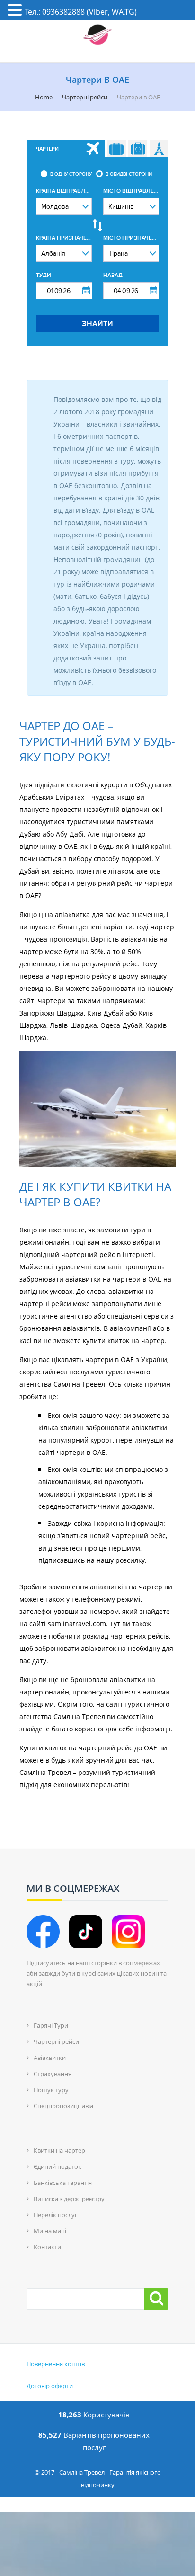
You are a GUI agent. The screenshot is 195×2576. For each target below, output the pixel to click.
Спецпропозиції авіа (63, 2106)
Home (44, 97)
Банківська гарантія (63, 2183)
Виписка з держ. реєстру (69, 2199)
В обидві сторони (129, 174)
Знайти (97, 324)
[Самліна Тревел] (97, 35)
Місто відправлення (131, 191)
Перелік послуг (56, 2215)
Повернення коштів (56, 2364)
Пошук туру (51, 2090)
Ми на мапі (50, 2231)
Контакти (47, 2247)
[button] (16, 11)
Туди (44, 275)
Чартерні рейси (85, 97)
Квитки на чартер (59, 2150)
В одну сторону (71, 174)
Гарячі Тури (51, 2025)
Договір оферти (50, 2386)
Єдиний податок (58, 2166)
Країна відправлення (64, 191)
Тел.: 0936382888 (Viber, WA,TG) (81, 12)
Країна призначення (64, 238)
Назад (113, 275)
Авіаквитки (50, 2058)
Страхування (53, 2074)
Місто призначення (131, 238)
